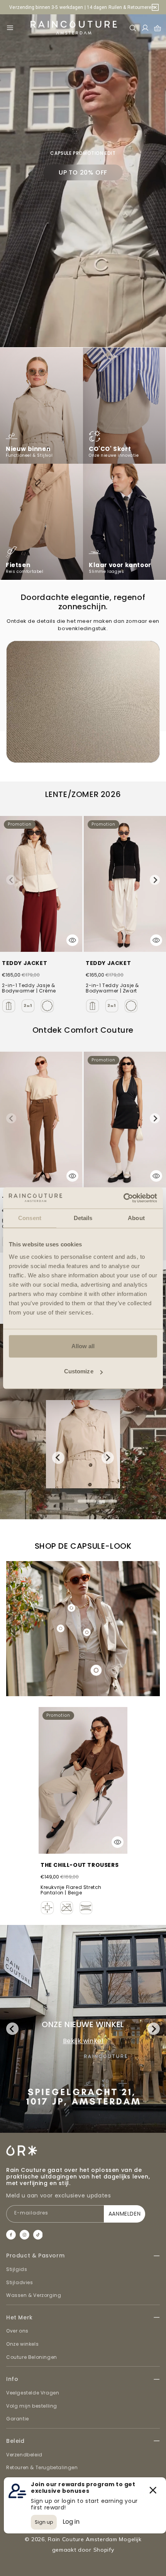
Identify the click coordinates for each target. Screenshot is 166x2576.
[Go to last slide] (58, 1458)
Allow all (83, 1346)
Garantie (18, 2419)
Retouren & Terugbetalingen (42, 2467)
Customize (79, 1371)
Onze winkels (22, 2344)
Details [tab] (83, 1218)
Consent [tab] (30, 1218)
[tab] (62, 1501)
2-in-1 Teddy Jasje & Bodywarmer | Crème (29, 988)
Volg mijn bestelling (32, 2406)
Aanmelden (124, 2214)
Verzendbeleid (24, 2455)
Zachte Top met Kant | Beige (76, 1866)
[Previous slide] (11, 880)
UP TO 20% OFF (83, 172)
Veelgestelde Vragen (33, 2393)
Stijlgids (17, 2269)
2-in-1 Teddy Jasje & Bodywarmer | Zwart (112, 988)
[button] (10, 28)
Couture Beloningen (32, 2357)
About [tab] (136, 1218)
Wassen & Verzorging (34, 2295)
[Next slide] (155, 880)
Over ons (17, 2331)
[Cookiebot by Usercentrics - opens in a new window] (123, 1198)
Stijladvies (20, 2282)
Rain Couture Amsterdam (82, 2539)
